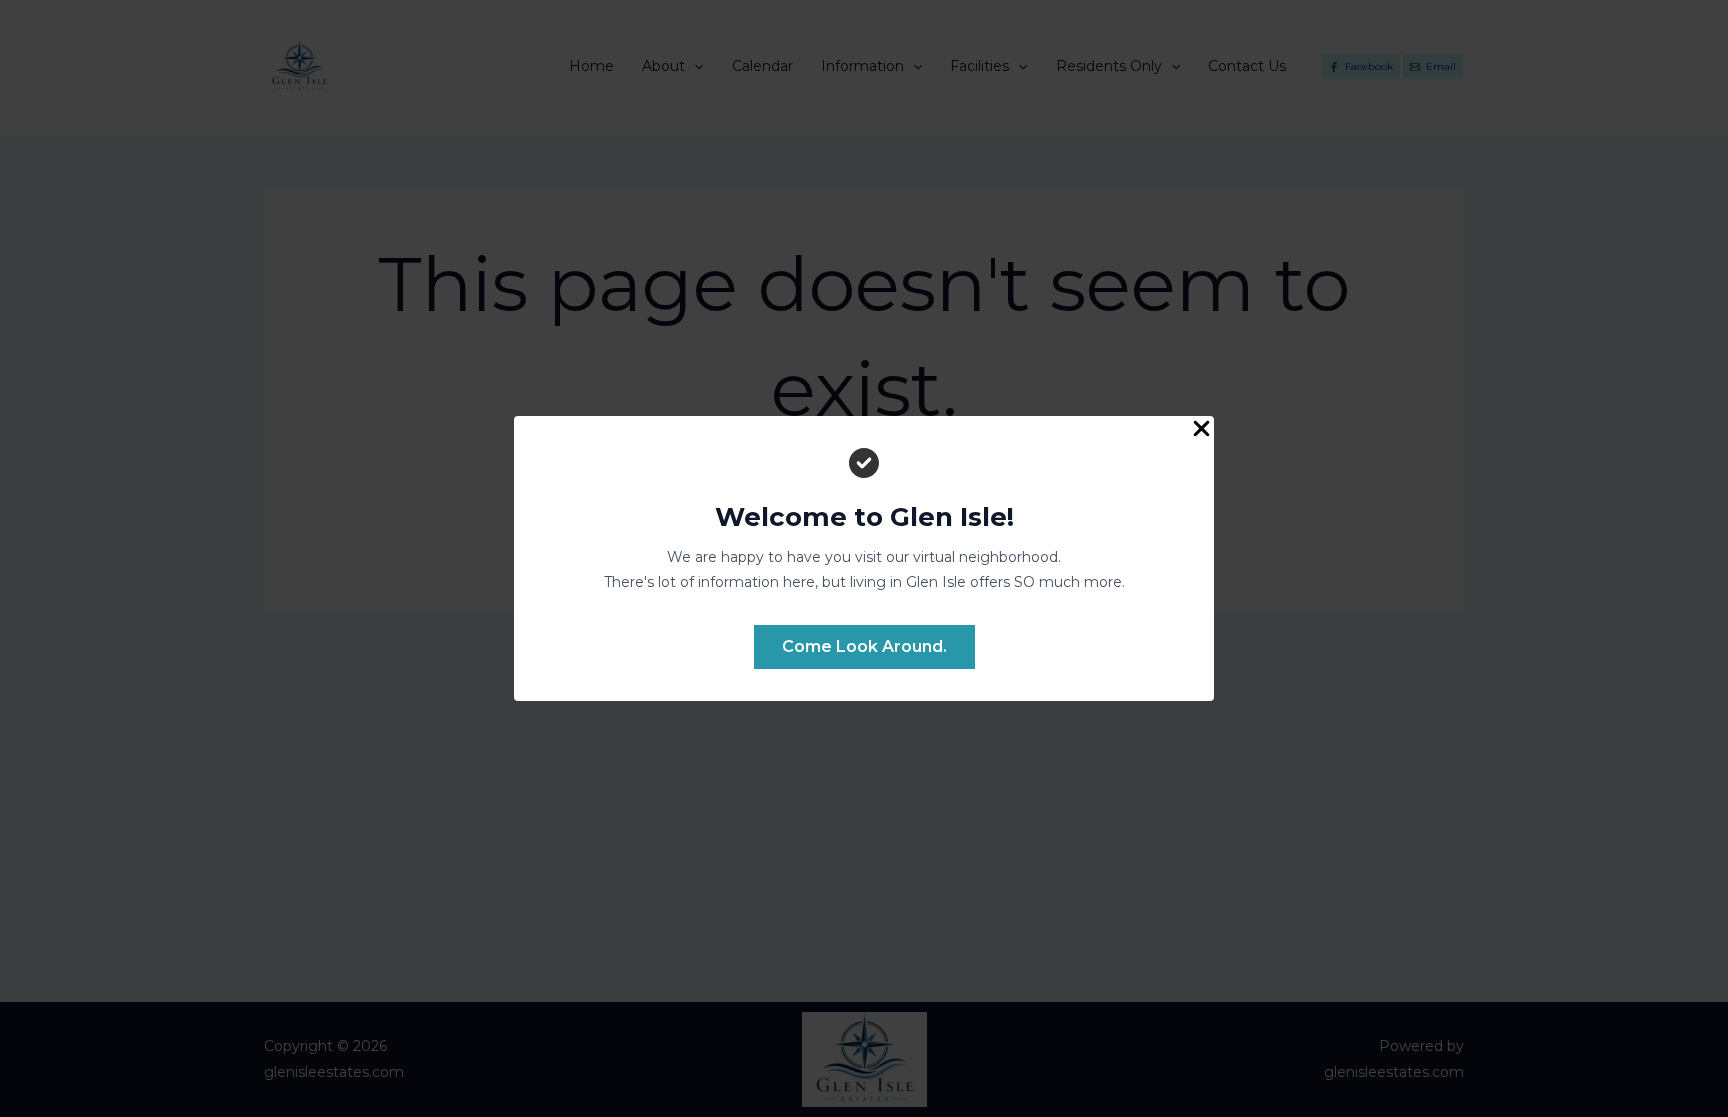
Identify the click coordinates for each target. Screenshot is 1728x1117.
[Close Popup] (1201, 430)
